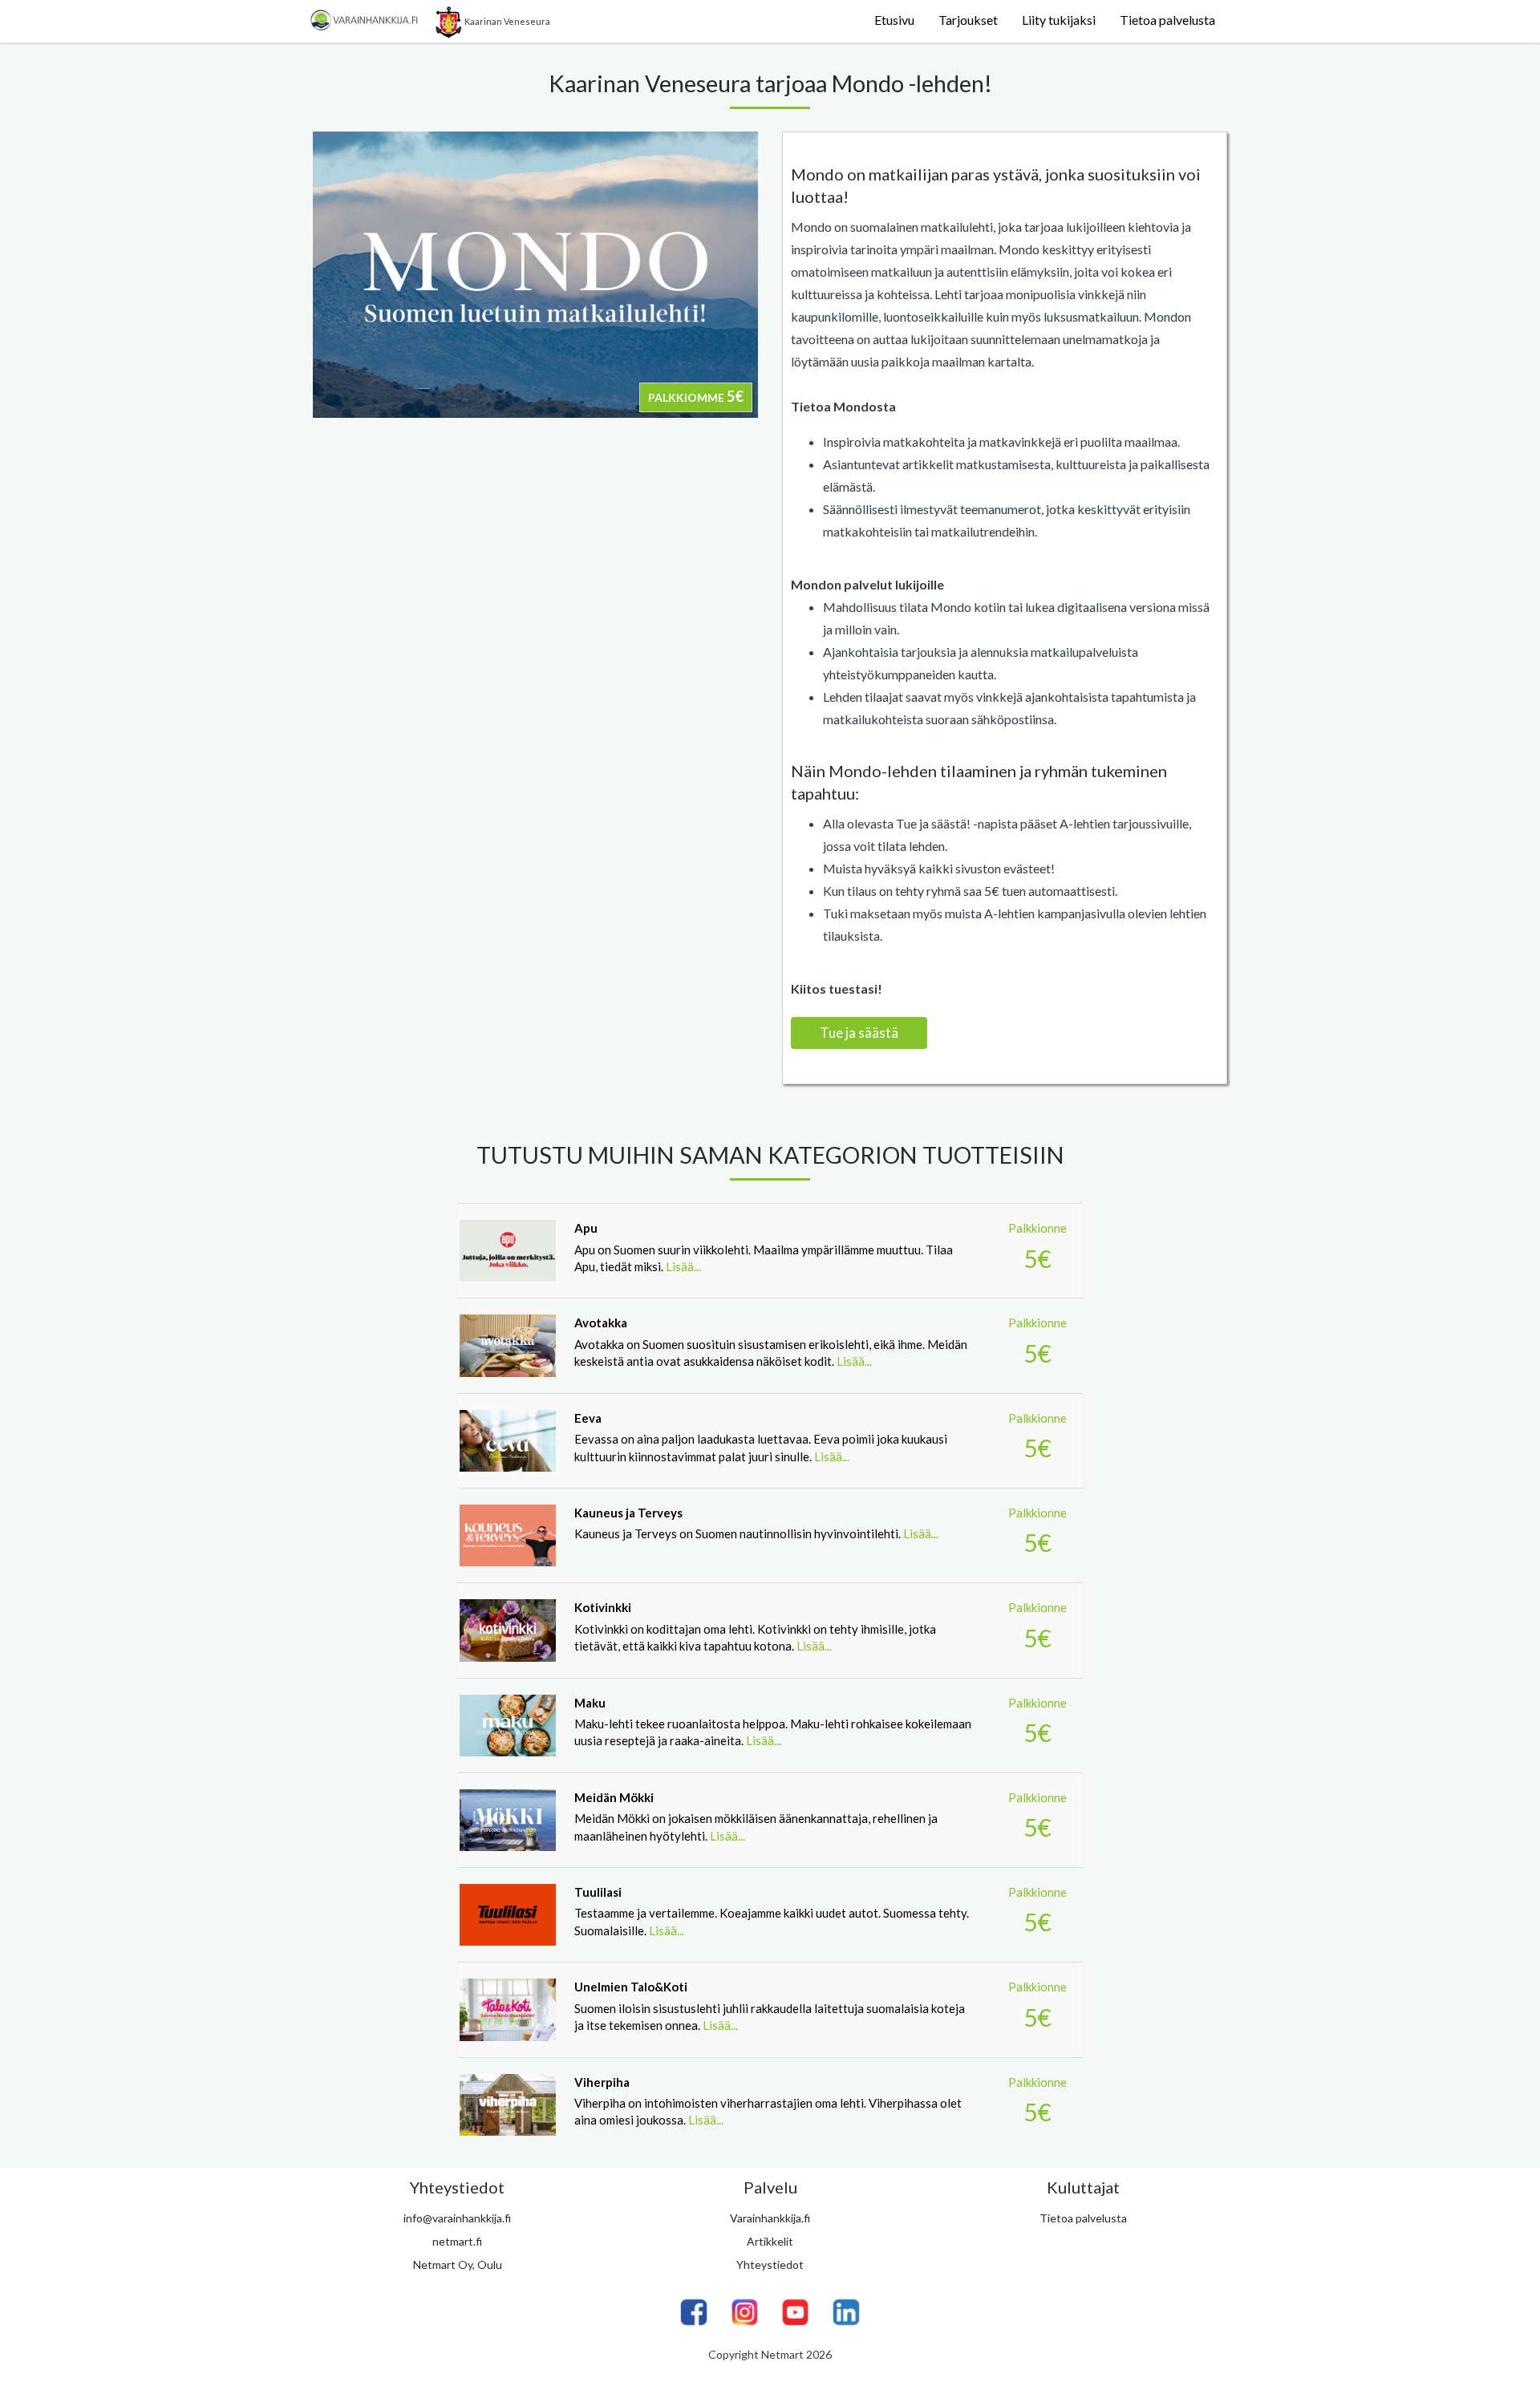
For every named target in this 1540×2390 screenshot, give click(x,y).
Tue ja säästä (859, 1033)
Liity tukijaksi (1059, 20)
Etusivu (894, 20)
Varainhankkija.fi (770, 2218)
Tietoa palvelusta (1167, 20)
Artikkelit (770, 2241)
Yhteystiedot (770, 2264)
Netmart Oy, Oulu (458, 2264)
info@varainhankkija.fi (457, 2218)
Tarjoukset (968, 20)
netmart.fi (457, 2241)
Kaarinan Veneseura (507, 21)
